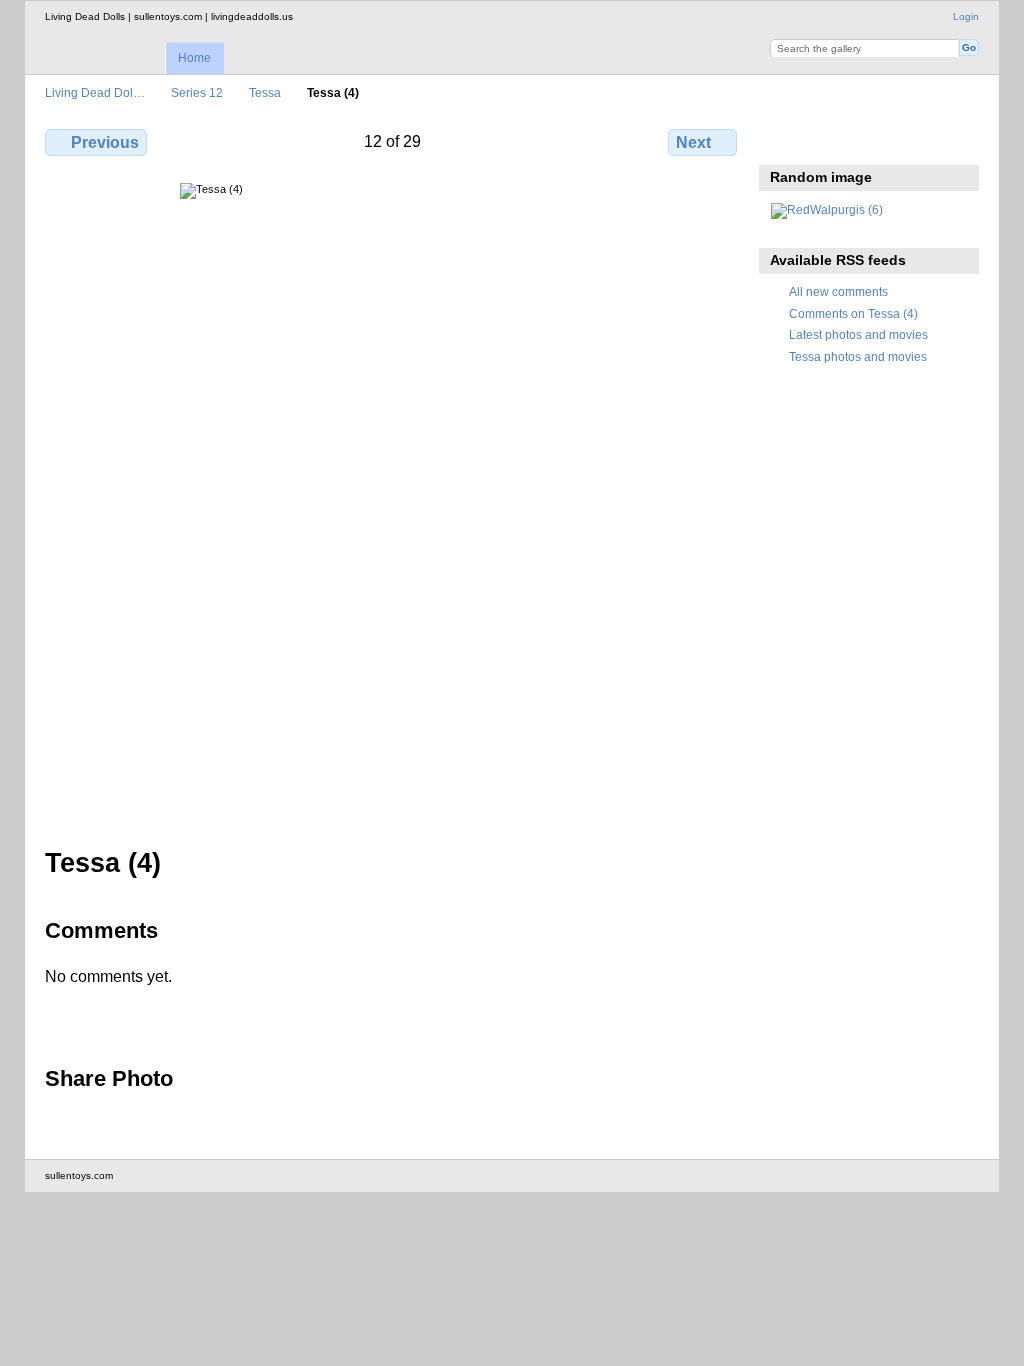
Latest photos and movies (858, 334)
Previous (105, 142)
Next (693, 142)
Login (966, 16)
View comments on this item (781, 140)
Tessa (265, 92)
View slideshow (824, 140)
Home (194, 58)
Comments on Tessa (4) (853, 313)
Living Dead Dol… (95, 92)
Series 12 (197, 92)
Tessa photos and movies (858, 356)
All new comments (838, 291)
